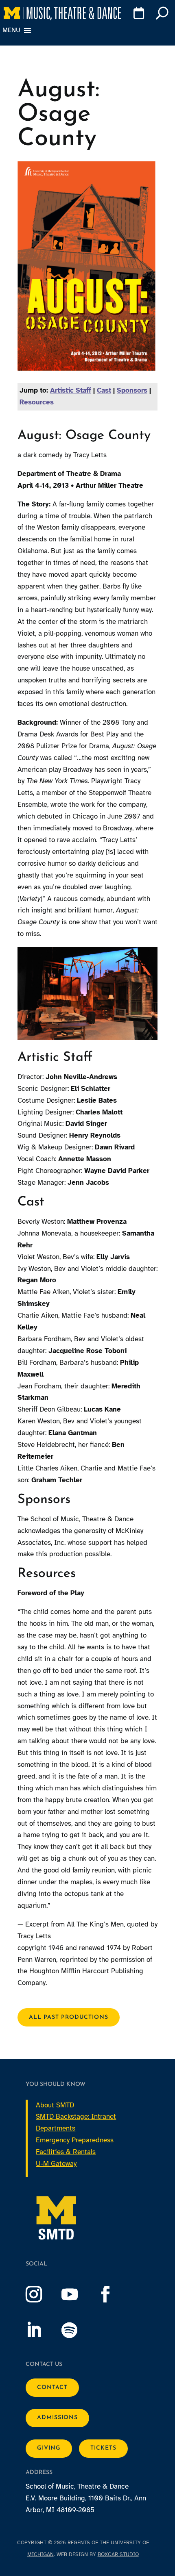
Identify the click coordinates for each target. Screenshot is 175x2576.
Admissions (57, 2418)
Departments (56, 2128)
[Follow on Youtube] (78, 2294)
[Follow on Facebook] (114, 2294)
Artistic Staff (71, 390)
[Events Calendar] (137, 15)
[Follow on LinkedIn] (42, 2330)
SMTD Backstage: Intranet (76, 2117)
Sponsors (132, 390)
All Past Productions (69, 2017)
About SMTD (55, 2105)
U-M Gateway (56, 2164)
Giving (49, 2448)
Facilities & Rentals (66, 2152)
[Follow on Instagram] (42, 2294)
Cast (104, 390)
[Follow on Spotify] (78, 2330)
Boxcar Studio (118, 2554)
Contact (52, 2388)
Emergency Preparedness (75, 2140)
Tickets (103, 2448)
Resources (37, 402)
